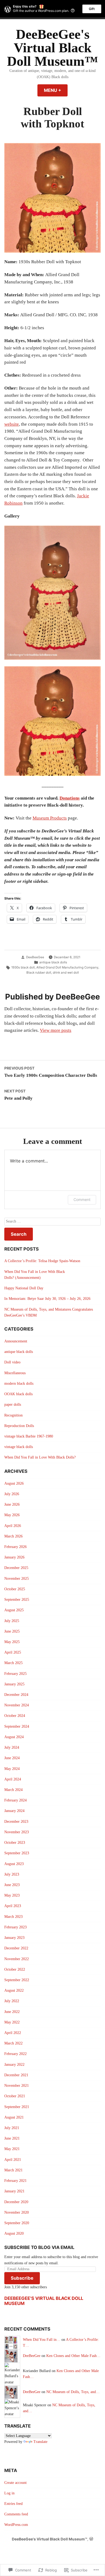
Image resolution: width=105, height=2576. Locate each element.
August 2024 (14, 1737)
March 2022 (13, 2043)
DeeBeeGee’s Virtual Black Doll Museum (44, 2301)
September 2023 (17, 1853)
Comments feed (16, 2514)
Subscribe (22, 2278)
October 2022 (15, 1969)
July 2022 (12, 2001)
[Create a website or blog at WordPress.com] (91, 2539)
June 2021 (12, 2138)
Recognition (13, 1415)
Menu (56, 90)
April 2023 (13, 1906)
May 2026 (12, 1515)
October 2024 (15, 1716)
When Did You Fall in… (42, 2340)
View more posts (56, 1030)
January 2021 (14, 2191)
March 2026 (13, 1536)
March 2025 (13, 1663)
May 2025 (12, 1642)
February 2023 (15, 1927)
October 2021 (15, 2096)
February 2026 (15, 1547)
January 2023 (14, 1938)
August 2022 (14, 1990)
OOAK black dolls (18, 1394)
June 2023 (12, 1885)
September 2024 (17, 1726)
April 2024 (13, 1779)
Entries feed (13, 2504)
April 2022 (13, 2033)
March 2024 (13, 1790)
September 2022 (17, 1980)
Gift (92, 9)
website (12, 424)
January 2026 (14, 1557)
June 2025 (12, 1631)
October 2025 (15, 1589)
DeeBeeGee (35, 957)
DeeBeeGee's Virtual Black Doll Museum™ (52, 48)
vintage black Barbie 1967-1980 (29, 1436)
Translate (40, 2442)
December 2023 (16, 1822)
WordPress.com (16, 2525)
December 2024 (16, 1695)
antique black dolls (53, 962)
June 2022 (12, 2012)
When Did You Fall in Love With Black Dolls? (40, 1457)
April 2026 (13, 1526)
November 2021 (17, 2086)
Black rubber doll (39, 973)
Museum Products (50, 818)
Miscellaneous (15, 1373)
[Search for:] (52, 1222)
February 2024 (15, 1800)
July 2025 (12, 1621)
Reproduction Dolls (19, 1426)
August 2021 (14, 2117)
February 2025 (15, 1674)
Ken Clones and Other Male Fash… (73, 2356)
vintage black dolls (19, 1447)
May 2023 (12, 1895)
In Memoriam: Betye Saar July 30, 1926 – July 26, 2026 (47, 1299)
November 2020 (17, 2212)
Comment (82, 1200)
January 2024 (14, 1811)
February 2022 (15, 2054)
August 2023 (14, 1864)
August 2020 (14, 2233)
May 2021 (12, 2149)
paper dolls (13, 1405)
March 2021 (13, 2170)
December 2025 (16, 1568)
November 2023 (17, 1832)
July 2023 (12, 1874)
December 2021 (16, 2075)
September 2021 (17, 2107)
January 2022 (14, 2065)
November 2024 (17, 1705)
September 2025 (17, 1600)
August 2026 (14, 1483)
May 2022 (12, 2022)
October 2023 (15, 1843)
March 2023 (13, 1917)
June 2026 (12, 1504)
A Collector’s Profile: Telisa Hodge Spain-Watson (42, 1261)
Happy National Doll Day (24, 1288)
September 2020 (17, 2223)
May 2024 (12, 1769)
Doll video (12, 1362)
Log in (9, 2493)
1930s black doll (23, 967)
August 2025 (14, 1610)
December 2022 (16, 1948)
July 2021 (12, 2128)
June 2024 (12, 1758)
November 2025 (17, 1579)
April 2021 (13, 2160)
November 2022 (17, 1959)
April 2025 (13, 1652)
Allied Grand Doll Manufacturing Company (67, 967)
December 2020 (16, 2202)
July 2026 (12, 1494)
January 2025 (14, 1684)
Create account (15, 2483)
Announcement (16, 1341)
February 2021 (15, 2181)
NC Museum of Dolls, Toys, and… (73, 2392)
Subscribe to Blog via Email (39, 2247)
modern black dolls (19, 1384)
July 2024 (12, 1747)
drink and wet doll (66, 973)
